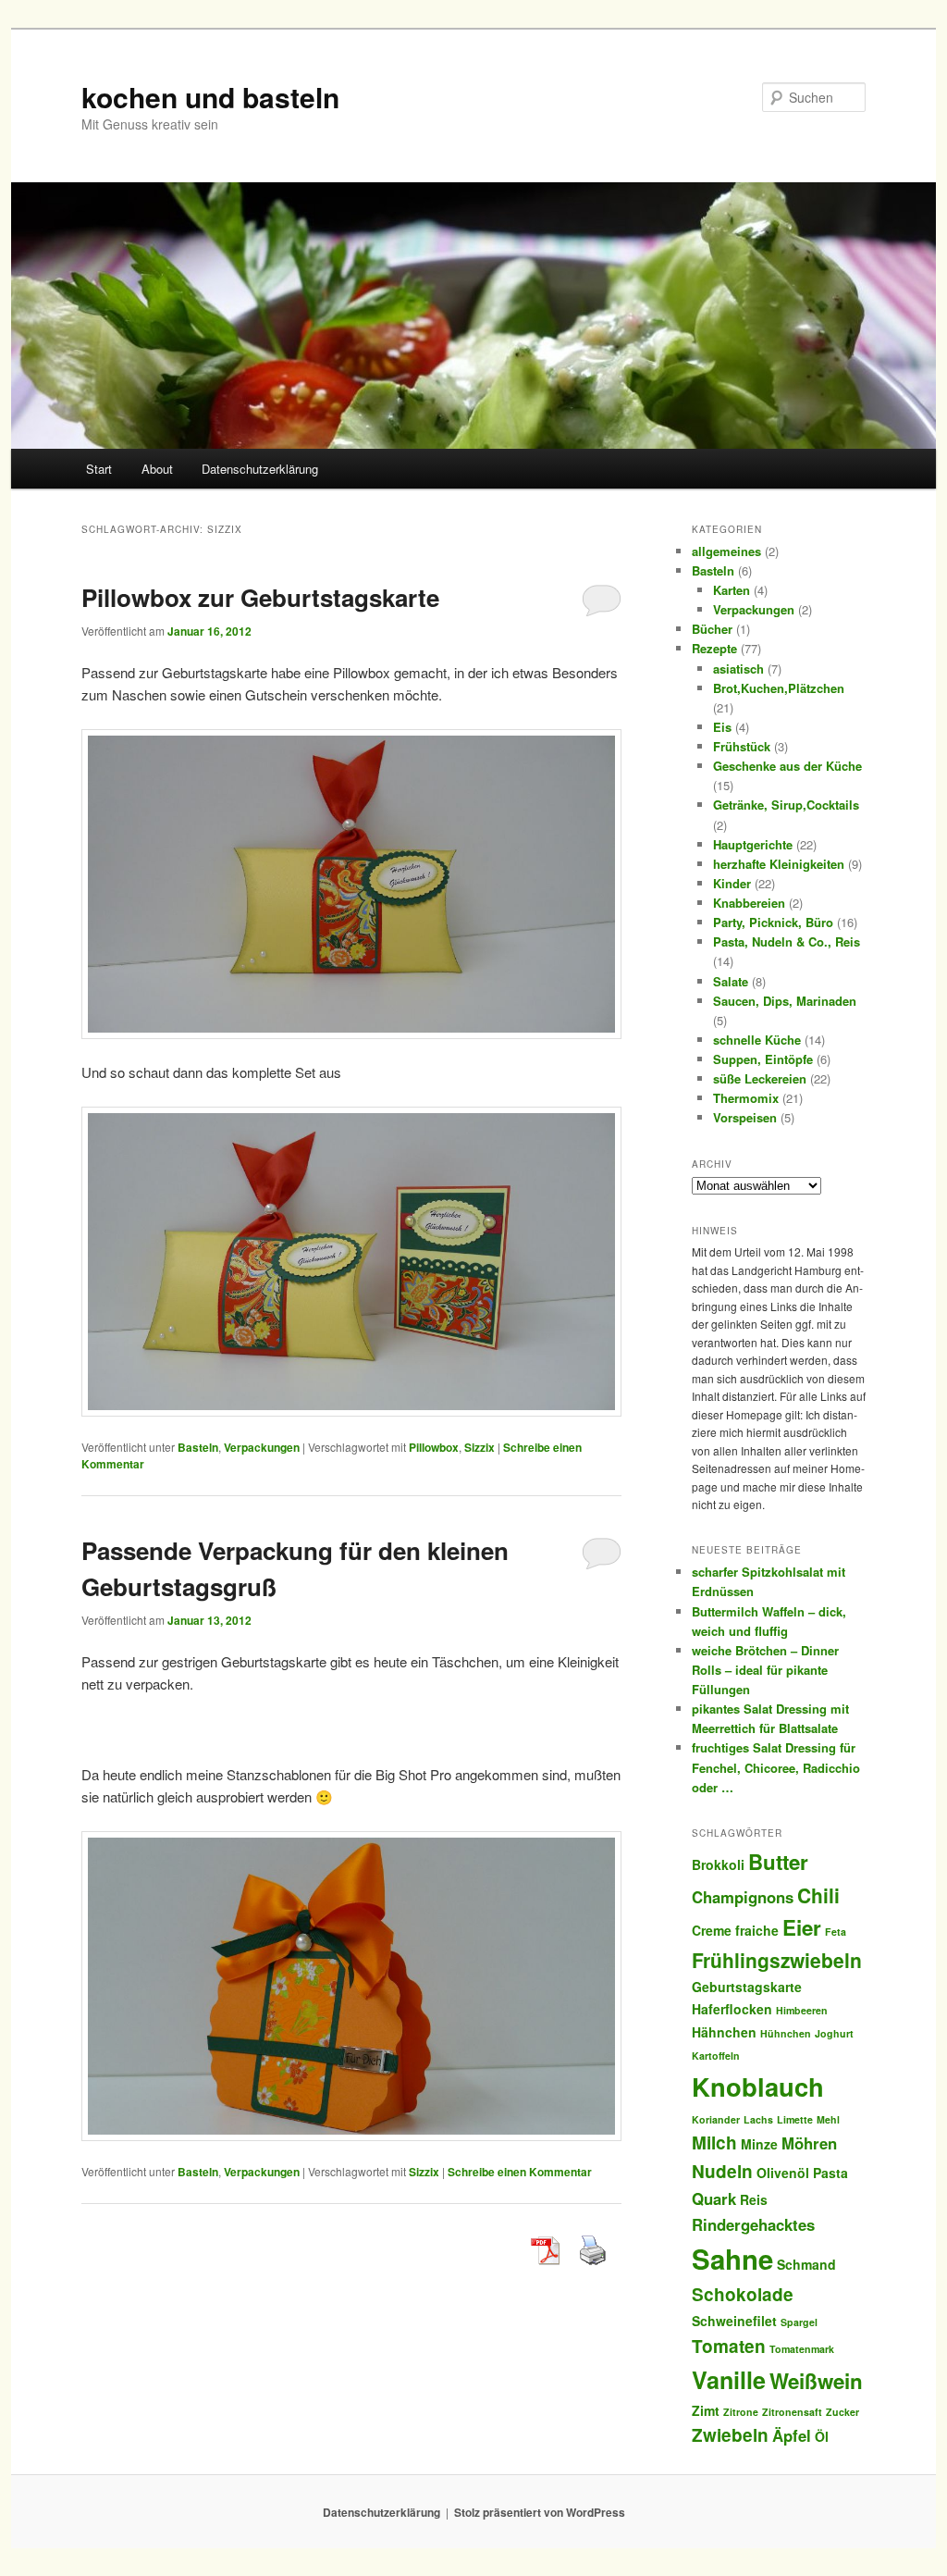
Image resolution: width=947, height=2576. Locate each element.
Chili (818, 1895)
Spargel (799, 2322)
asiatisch (738, 669)
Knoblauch (758, 2086)
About (157, 469)
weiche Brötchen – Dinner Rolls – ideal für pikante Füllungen (765, 1670)
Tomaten (729, 2346)
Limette (795, 2119)
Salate (731, 981)
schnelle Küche (757, 1040)
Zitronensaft (792, 2412)
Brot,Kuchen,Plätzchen (779, 688)
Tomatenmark (802, 2349)
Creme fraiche (735, 1930)
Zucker (842, 2412)
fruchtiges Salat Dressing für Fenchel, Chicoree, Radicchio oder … (776, 1767)
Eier (802, 1927)
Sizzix (480, 1447)
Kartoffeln (716, 2056)
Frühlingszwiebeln (777, 1960)
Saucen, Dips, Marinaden (785, 1001)
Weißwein (816, 2381)
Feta (836, 1932)
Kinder (732, 883)
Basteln (198, 1447)
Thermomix (746, 1098)
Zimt (706, 2410)
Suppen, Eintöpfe (763, 1059)
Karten (732, 590)
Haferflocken (732, 2009)
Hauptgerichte (753, 844)
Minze (759, 2144)
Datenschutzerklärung (260, 469)
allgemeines (726, 551)
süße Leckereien (760, 1078)
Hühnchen (786, 2033)
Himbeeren (802, 2010)
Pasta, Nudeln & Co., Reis (787, 941)
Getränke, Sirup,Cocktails (786, 805)
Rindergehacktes (753, 2224)
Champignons (743, 1897)
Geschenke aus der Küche (787, 766)
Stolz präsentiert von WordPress (540, 2512)
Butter (778, 1862)
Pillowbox (434, 1447)
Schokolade (743, 2294)
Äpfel (792, 2435)
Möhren (809, 2143)
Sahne (732, 2259)
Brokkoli (718, 1864)
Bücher (712, 629)
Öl (822, 2436)
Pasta (830, 2173)
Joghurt (834, 2033)
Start (99, 469)
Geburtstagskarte (747, 1987)
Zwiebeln (730, 2435)
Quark (714, 2198)
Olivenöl (783, 2173)
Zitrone (741, 2412)
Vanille (729, 2380)
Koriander (716, 2119)
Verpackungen (262, 1447)
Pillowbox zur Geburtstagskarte (260, 597)
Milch (714, 2143)
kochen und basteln (210, 97)
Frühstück (742, 746)
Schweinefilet (734, 2321)
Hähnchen (724, 2032)
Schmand (806, 2264)
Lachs (758, 2119)
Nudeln (722, 2171)
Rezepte (714, 648)
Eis (722, 727)
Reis (754, 2199)
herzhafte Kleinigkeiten (779, 864)
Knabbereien (749, 903)
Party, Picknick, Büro (773, 922)
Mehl (828, 2119)
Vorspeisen (745, 1117)
